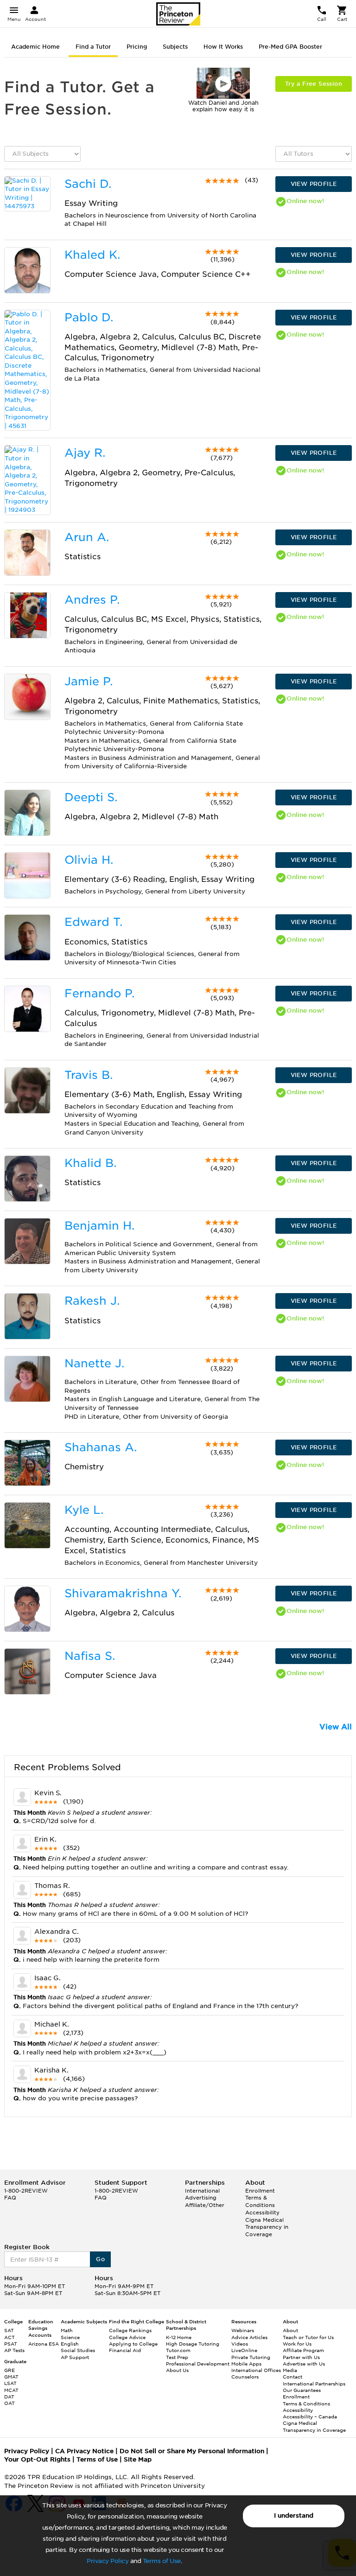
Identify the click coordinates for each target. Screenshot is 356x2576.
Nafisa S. (90, 1656)
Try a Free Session (314, 84)
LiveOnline (244, 2350)
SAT (9, 2330)
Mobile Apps (246, 2364)
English (70, 2344)
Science (70, 2337)
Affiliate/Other (205, 2205)
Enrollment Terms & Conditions (260, 2198)
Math (67, 2330)
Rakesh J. (92, 1301)
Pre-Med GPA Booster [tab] (290, 47)
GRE (10, 2370)
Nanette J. (94, 1363)
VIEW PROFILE (314, 184)
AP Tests (14, 2350)
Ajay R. (85, 453)
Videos (240, 2344)
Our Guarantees (302, 2390)
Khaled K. (92, 255)
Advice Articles (249, 2337)
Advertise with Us (304, 2364)
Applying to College (133, 2344)
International (202, 2191)
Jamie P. (89, 681)
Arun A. (87, 537)
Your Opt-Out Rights (37, 2459)
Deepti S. (91, 797)
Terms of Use (162, 2561)
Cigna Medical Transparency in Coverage (267, 2227)
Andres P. (92, 600)
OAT (10, 2403)
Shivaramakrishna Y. (123, 1593)
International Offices (256, 2370)
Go (100, 2259)
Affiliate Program (303, 2350)
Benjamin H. (99, 1226)
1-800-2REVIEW (26, 2191)
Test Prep (177, 2357)
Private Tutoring (251, 2357)
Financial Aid (125, 2350)
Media (290, 2370)
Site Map (138, 2459)
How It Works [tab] (223, 47)
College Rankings (130, 2330)
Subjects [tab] (175, 47)
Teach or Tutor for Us (308, 2337)
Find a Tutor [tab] (93, 47)
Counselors (245, 2377)
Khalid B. (90, 1163)
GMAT (11, 2377)
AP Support (75, 2357)
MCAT (11, 2390)
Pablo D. (89, 317)
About (290, 2330)
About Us (177, 2370)
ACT (10, 2337)
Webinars (243, 2330)
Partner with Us (301, 2357)
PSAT (11, 2344)
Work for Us (297, 2344)
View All (336, 1727)
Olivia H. (89, 860)
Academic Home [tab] (35, 47)
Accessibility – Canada (310, 2417)
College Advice (127, 2337)
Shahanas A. (101, 1447)
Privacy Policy (108, 2561)
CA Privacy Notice (84, 2451)
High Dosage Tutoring (193, 2344)
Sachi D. (88, 184)
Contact (292, 2377)
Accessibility (262, 2213)
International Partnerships (314, 2384)
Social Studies (78, 2350)
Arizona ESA (44, 2344)
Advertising (201, 2198)
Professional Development (198, 2364)
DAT (9, 2397)
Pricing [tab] (137, 47)
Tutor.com (178, 2350)
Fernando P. (99, 993)
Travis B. (89, 1075)
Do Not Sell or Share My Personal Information (192, 2451)
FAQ (10, 2198)
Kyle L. (84, 1510)
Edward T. (93, 922)
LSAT (10, 2383)
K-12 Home (179, 2337)
